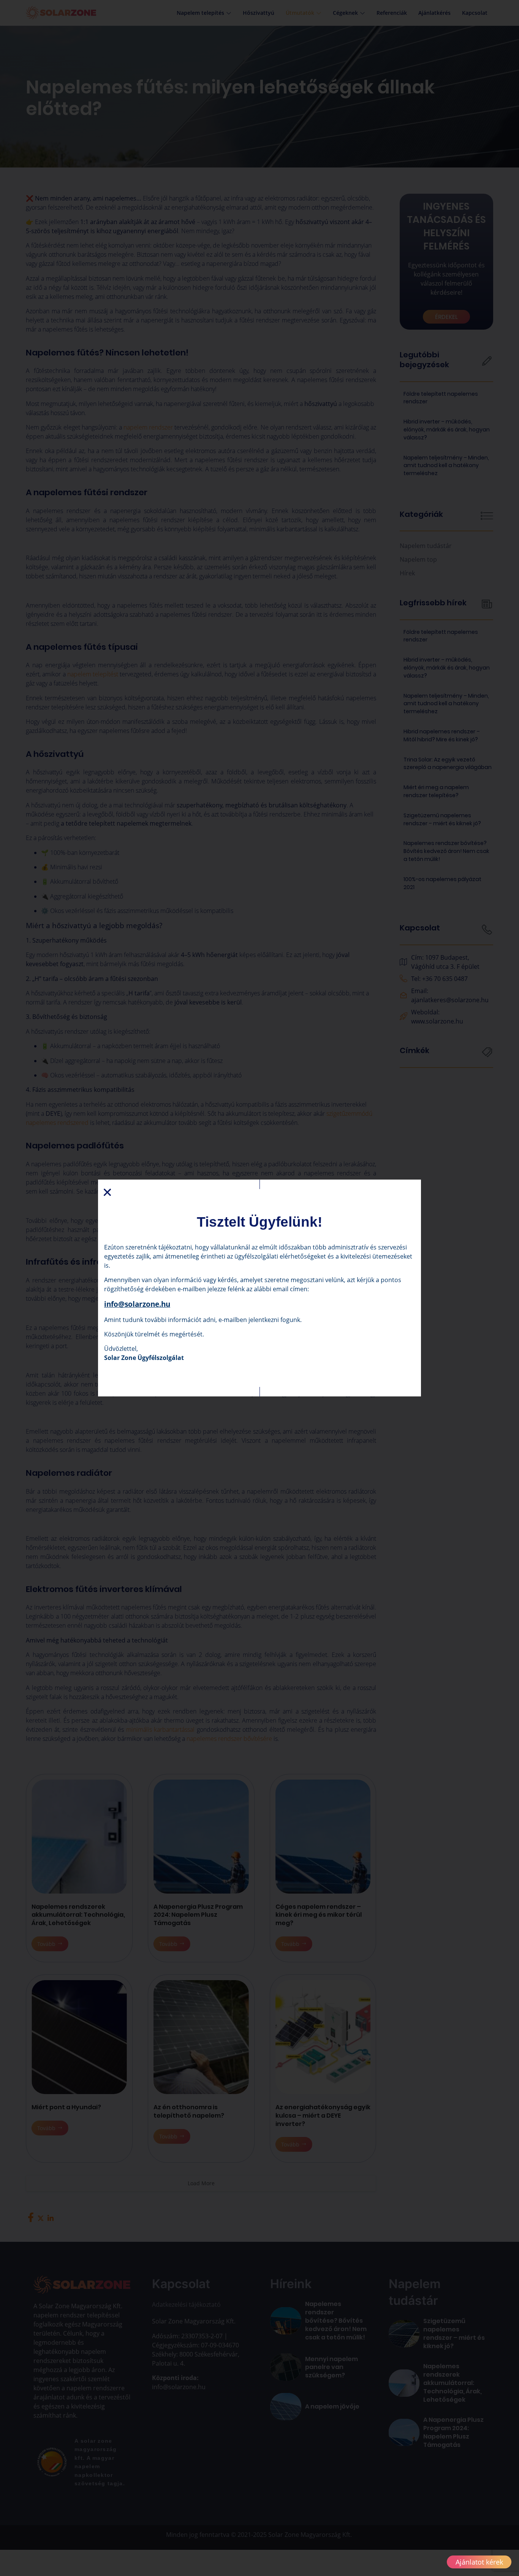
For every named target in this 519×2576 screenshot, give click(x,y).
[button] (107, 1192)
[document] (259, 1288)
